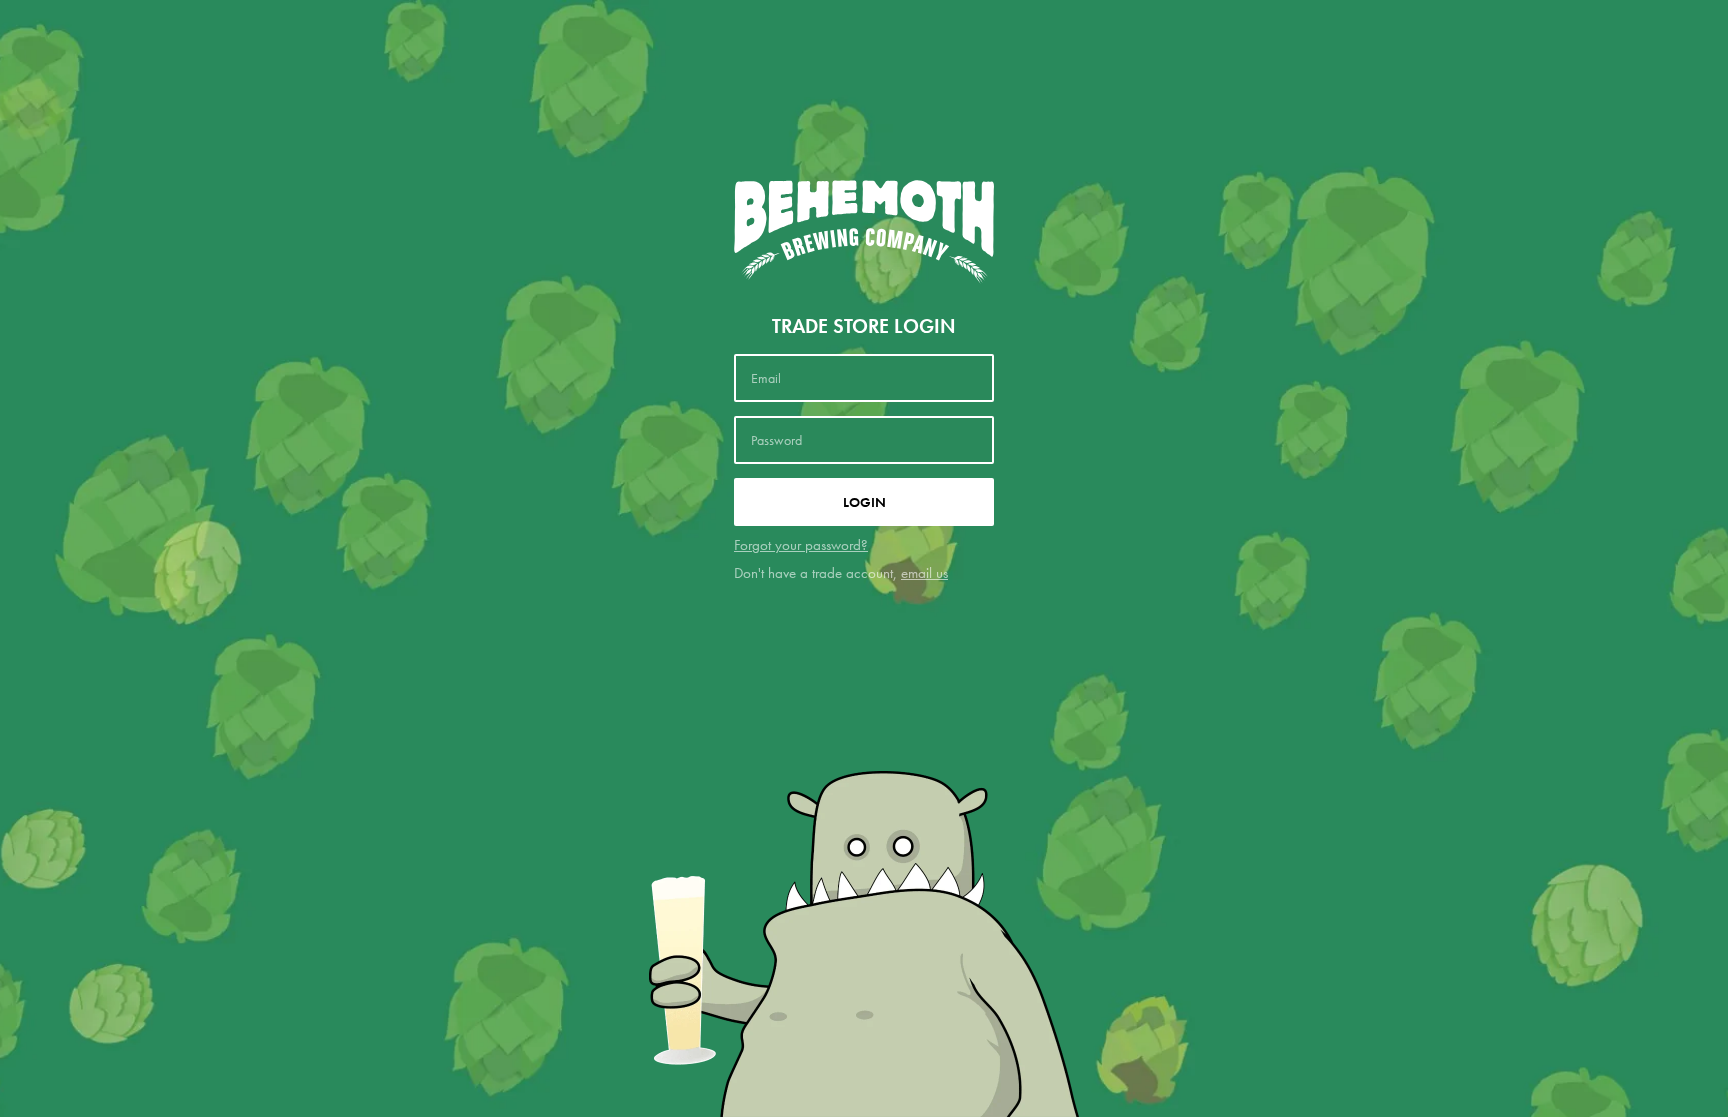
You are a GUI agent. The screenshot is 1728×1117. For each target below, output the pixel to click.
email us (924, 573)
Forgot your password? (801, 545)
